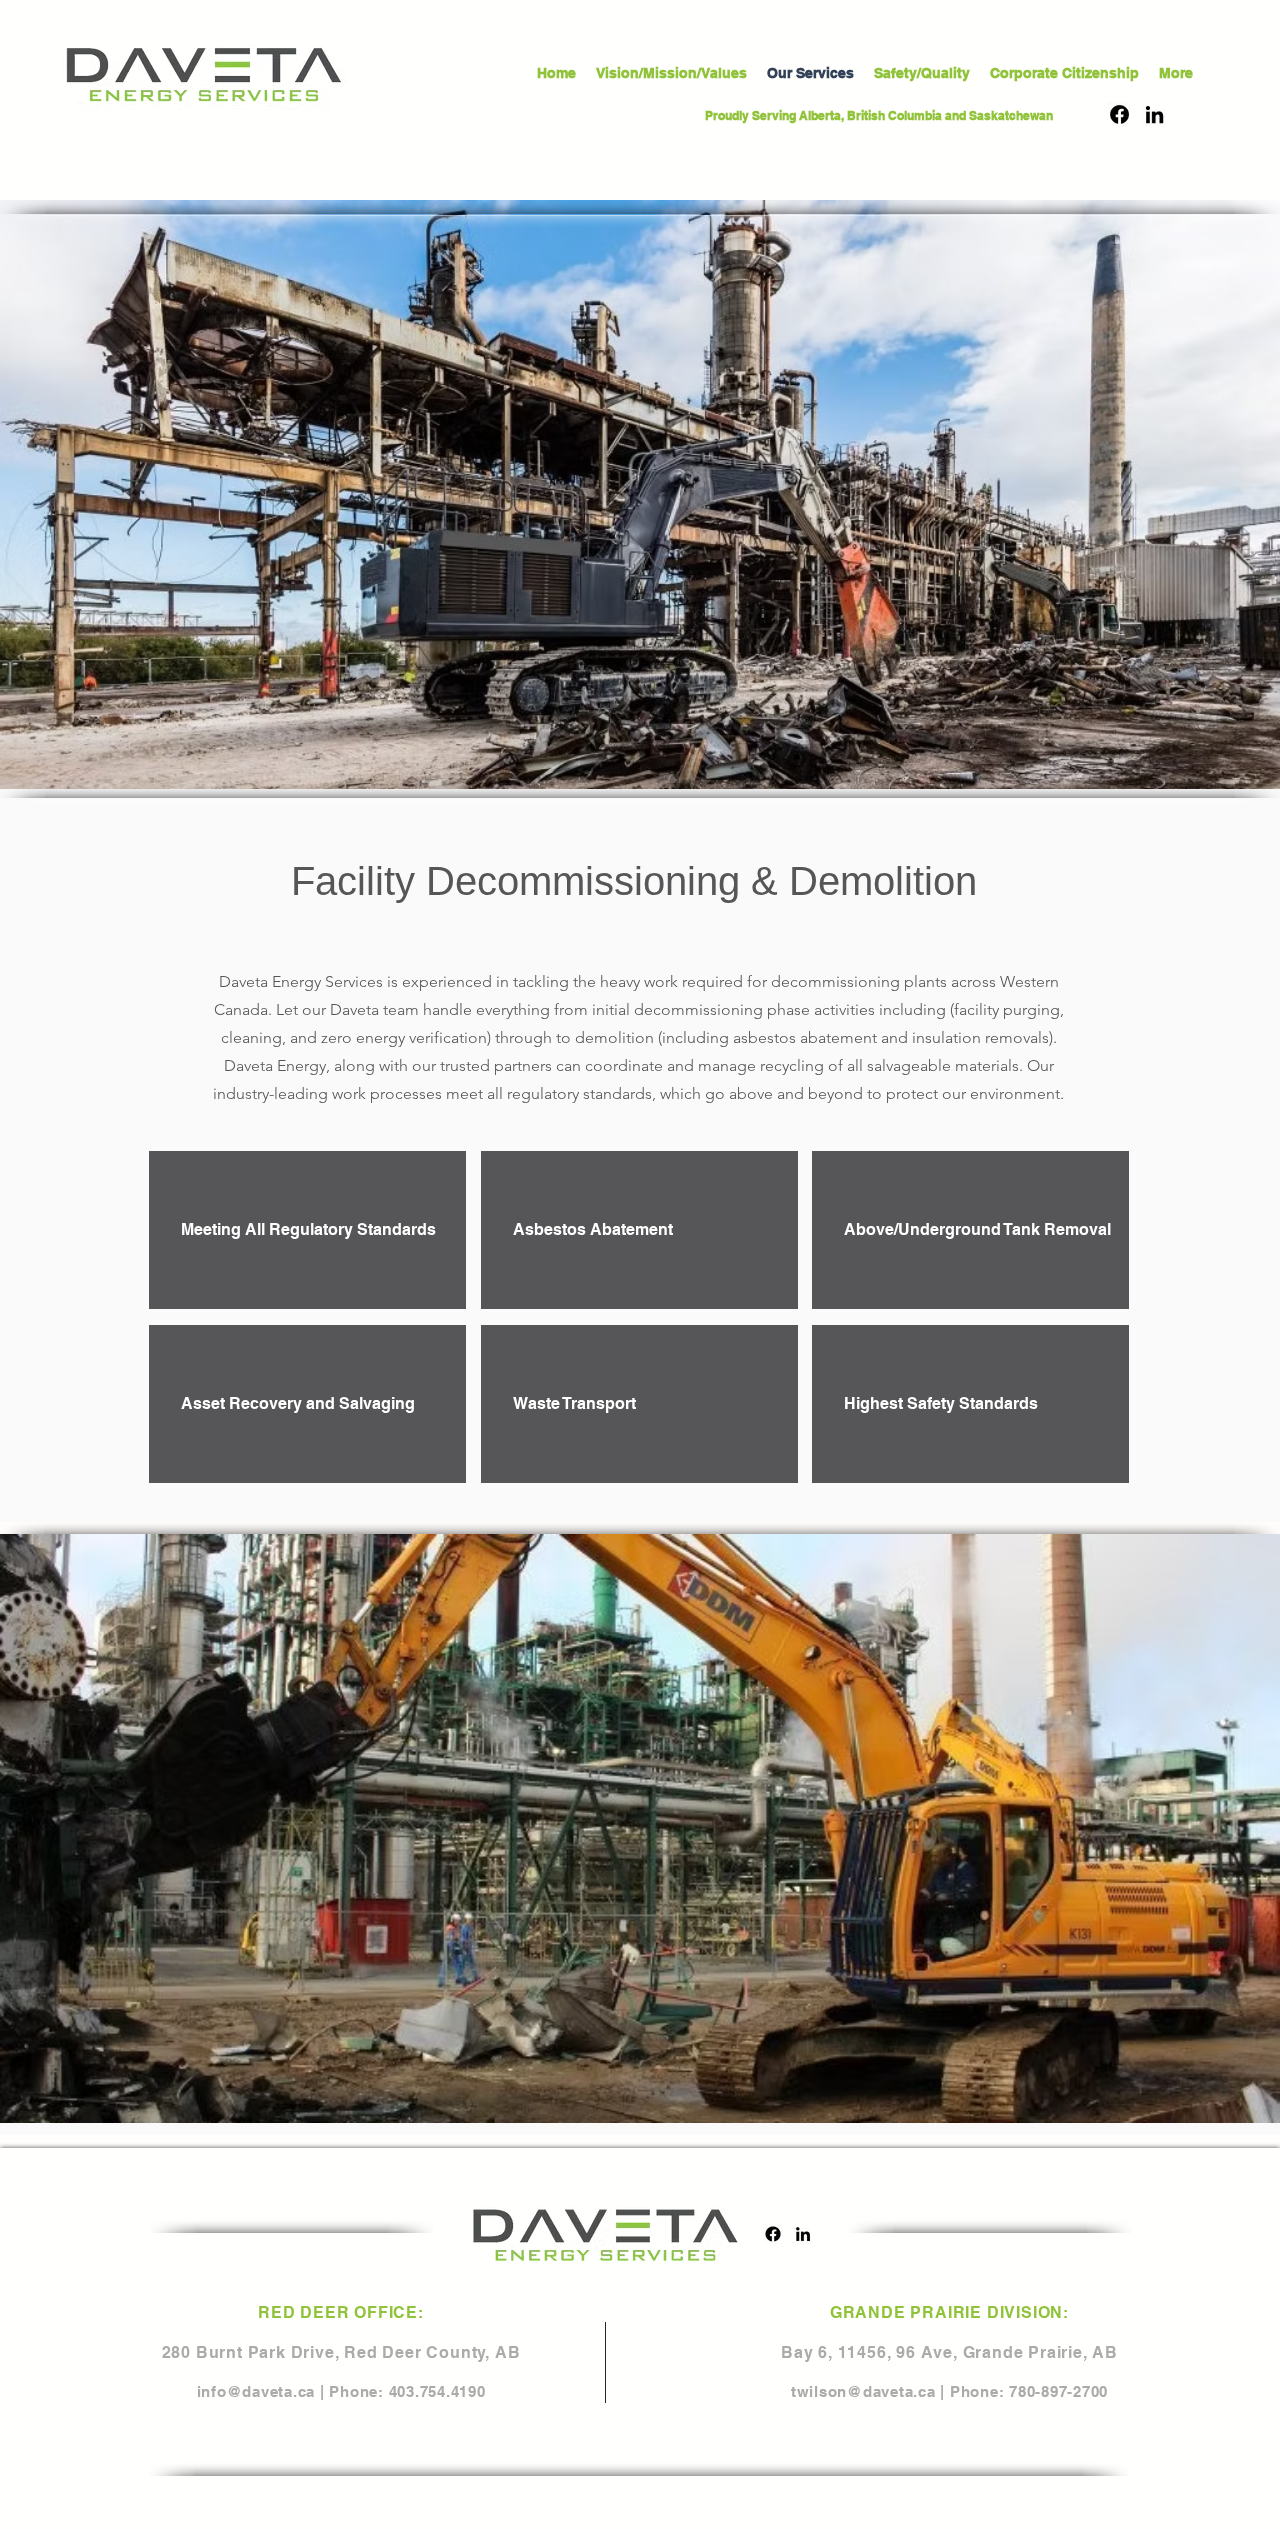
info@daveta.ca (256, 2391)
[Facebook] (1119, 114)
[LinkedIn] (1154, 114)
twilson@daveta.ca (863, 2391)
